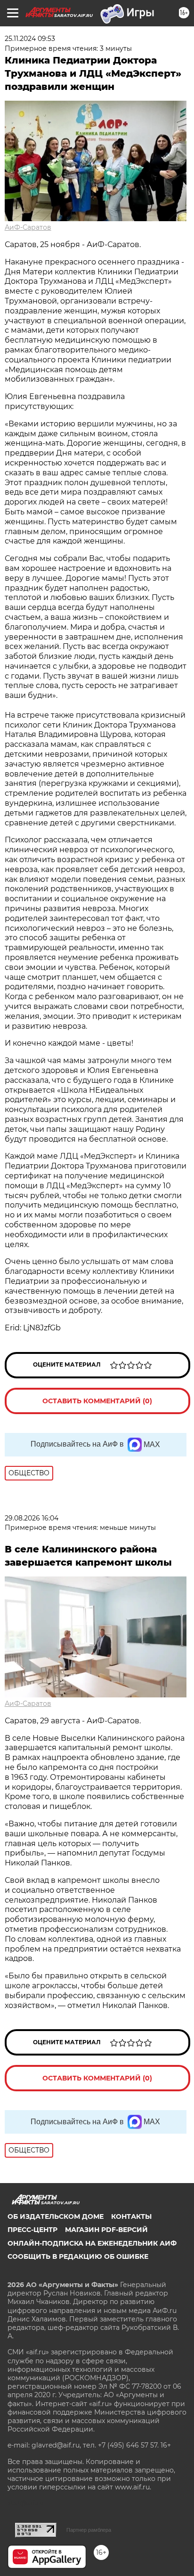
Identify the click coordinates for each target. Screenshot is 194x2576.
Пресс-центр (32, 2230)
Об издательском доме (56, 2216)
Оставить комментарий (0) (97, 1401)
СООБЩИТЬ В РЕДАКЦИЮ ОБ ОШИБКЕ (78, 2256)
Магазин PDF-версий (106, 2230)
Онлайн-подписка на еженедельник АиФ (92, 2243)
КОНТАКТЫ (131, 2216)
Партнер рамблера (89, 2530)
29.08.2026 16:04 (32, 1518)
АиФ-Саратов (28, 227)
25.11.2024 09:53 (30, 39)
